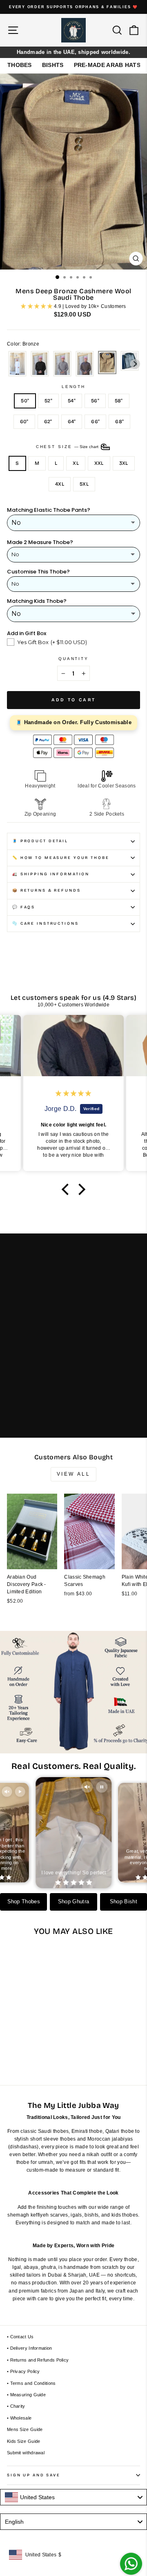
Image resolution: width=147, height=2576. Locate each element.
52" (48, 401)
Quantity (73, 659)
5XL (84, 484)
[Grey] (62, 364)
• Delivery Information (30, 2348)
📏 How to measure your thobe (61, 858)
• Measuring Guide (26, 2395)
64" (72, 422)
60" (24, 422)
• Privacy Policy (23, 2371)
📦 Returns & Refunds (47, 890)
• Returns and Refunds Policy (38, 2360)
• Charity (16, 2406)
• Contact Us (20, 2337)
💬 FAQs (24, 907)
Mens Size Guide (25, 2429)
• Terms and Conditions (31, 2383)
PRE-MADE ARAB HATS (107, 65)
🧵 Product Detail (40, 841)
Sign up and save (34, 2475)
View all (74, 1474)
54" (72, 401)
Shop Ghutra (73, 1902)
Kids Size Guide (24, 2441)
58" (119, 401)
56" (95, 401)
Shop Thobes (24, 1902)
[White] (17, 364)
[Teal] (130, 364)
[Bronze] (107, 364)
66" (95, 422)
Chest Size (68, 447)
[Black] (40, 364)
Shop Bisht (124, 1902)
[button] (67, 1189)
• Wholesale (19, 2418)
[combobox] (73, 2497)
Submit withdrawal (26, 2453)
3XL (124, 463)
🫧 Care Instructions (46, 923)
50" (25, 401)
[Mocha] (85, 364)
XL (76, 463)
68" (119, 422)
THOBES (20, 65)
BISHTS (53, 65)
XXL (99, 463)
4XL (60, 484)
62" (48, 422)
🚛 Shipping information (51, 874)
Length (73, 387)
